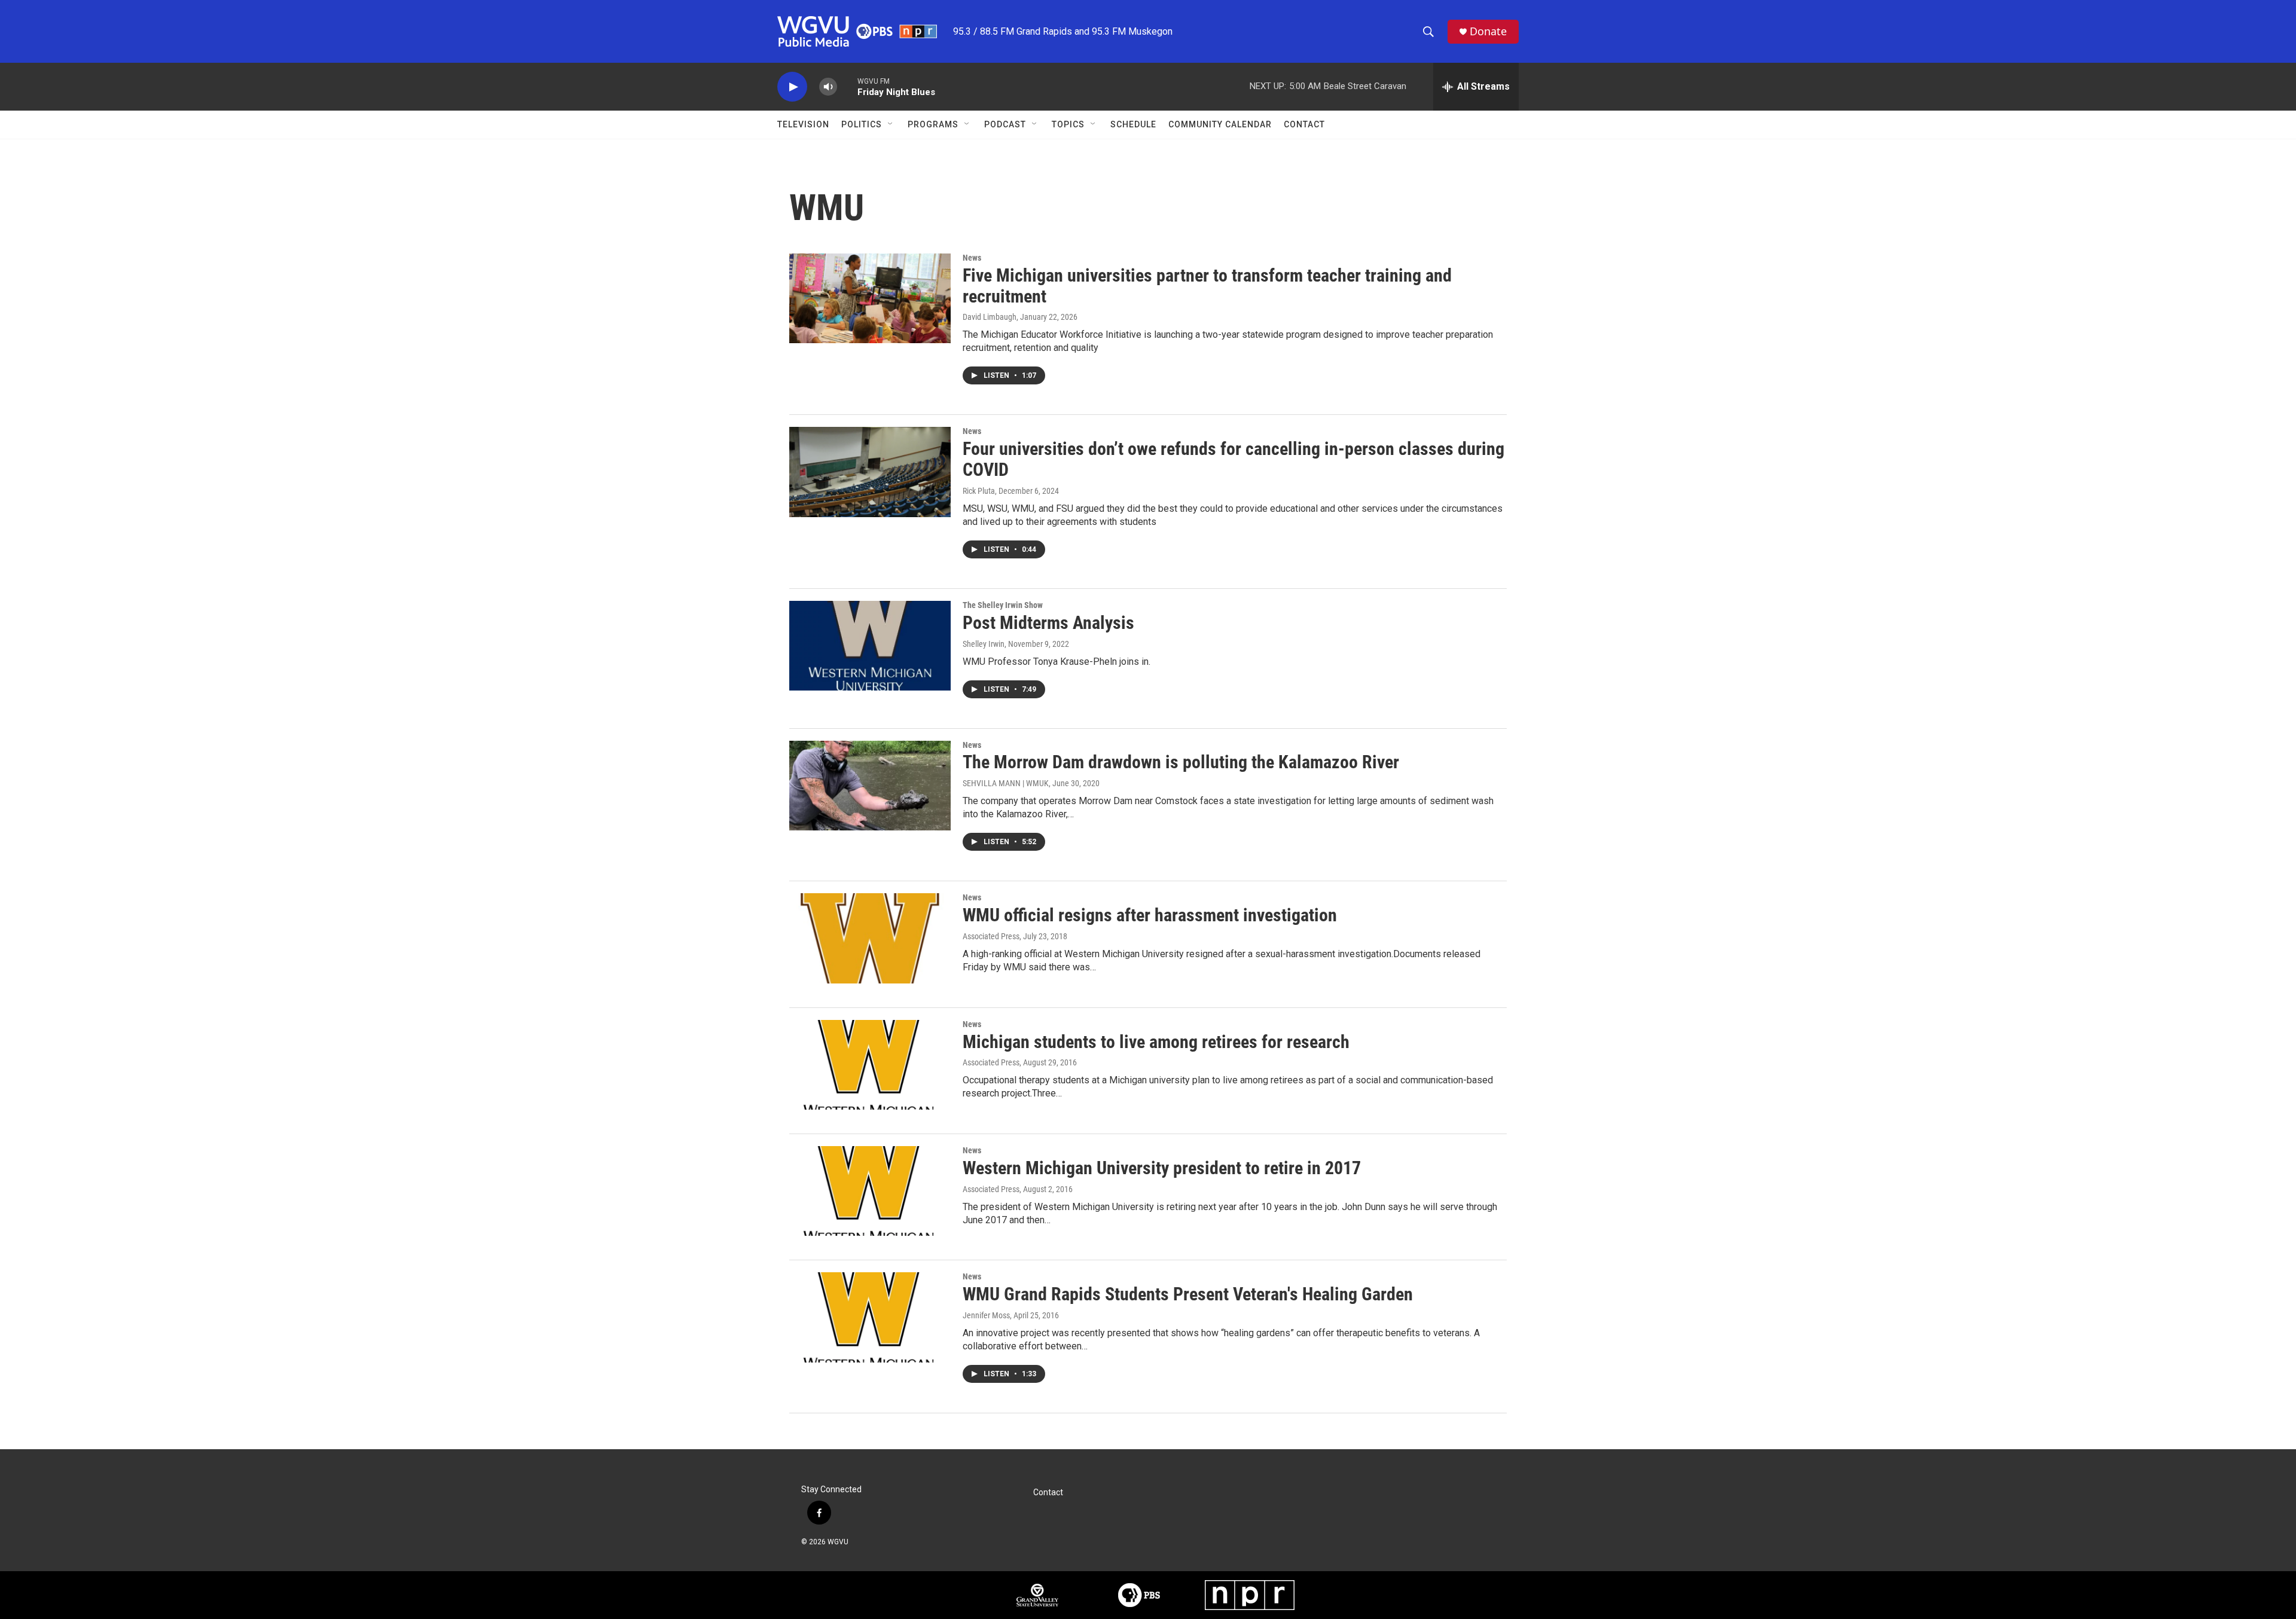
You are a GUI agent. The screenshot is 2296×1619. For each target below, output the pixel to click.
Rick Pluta (979, 491)
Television (803, 124)
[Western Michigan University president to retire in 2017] (870, 1191)
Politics (862, 124)
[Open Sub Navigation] (891, 124)
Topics (1068, 124)
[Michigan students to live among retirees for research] (870, 1065)
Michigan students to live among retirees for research (1156, 1042)
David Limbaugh (990, 317)
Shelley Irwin (984, 644)
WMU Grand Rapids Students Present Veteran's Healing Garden (1188, 1294)
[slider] (847, 86)
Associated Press (991, 936)
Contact (1304, 124)
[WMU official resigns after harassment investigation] (870, 938)
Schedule (1133, 124)
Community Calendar (1220, 124)
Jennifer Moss (986, 1315)
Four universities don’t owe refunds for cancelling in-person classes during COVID (1234, 459)
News (972, 258)
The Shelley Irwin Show (1003, 605)
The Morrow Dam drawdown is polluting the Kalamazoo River (1181, 762)
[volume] (828, 87)
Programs (933, 124)
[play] (792, 87)
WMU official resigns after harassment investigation (1150, 915)
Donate (1488, 31)
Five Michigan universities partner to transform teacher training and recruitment (1207, 286)
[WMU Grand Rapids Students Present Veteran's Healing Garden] (870, 1317)
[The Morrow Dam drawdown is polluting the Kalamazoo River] (870, 786)
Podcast (1005, 124)
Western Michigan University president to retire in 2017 (1162, 1168)
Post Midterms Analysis (1048, 623)
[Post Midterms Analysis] (870, 646)
